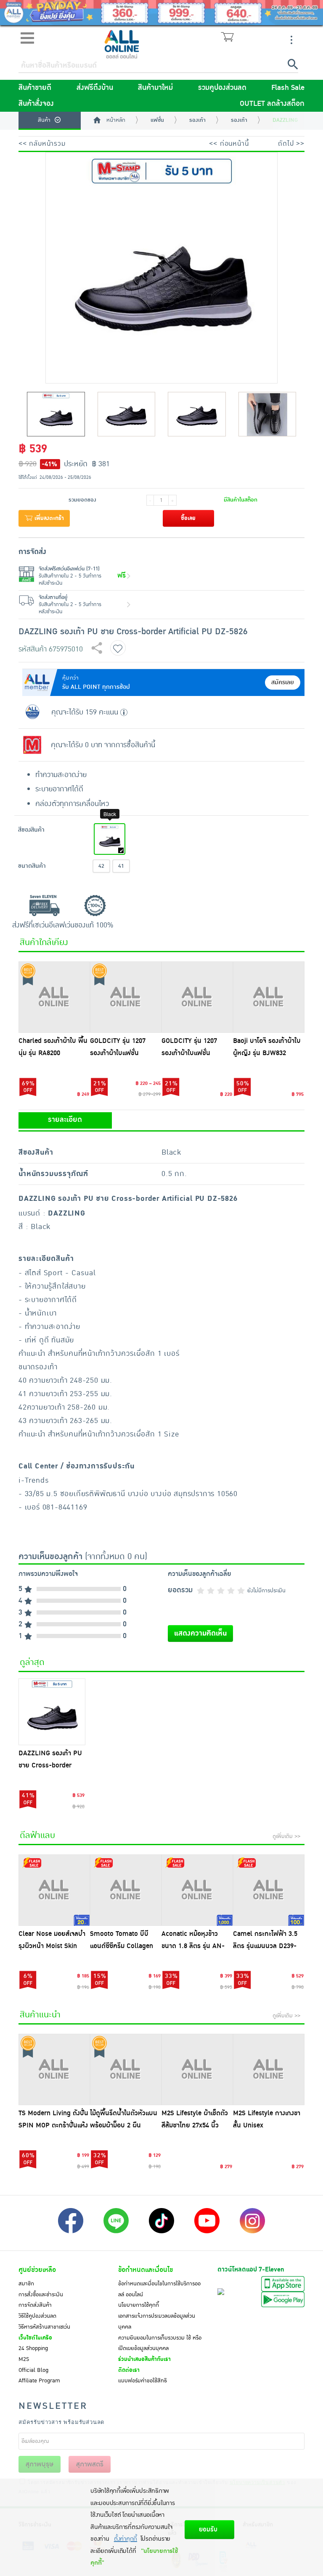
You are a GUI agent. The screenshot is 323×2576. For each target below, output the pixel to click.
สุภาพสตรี (90, 2464)
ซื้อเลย (188, 518)
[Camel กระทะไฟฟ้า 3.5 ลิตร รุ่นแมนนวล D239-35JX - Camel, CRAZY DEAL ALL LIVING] (269, 1890)
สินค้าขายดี (35, 88)
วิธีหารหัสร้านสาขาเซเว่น (44, 2327)
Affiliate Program (39, 2381)
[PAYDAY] (161, 13)
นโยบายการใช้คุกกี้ (139, 2305)
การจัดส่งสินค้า (35, 2305)
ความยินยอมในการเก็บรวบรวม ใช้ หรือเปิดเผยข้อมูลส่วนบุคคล (160, 2343)
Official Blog (33, 2370)
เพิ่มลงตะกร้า (48, 518)
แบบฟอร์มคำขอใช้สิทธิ (143, 2381)
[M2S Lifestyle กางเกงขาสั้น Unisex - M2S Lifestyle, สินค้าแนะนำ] (269, 2069)
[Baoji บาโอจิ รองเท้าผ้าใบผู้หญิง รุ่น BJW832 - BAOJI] (269, 997)
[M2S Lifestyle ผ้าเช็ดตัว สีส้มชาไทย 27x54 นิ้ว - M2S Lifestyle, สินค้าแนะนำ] (197, 2069)
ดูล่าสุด (32, 1662)
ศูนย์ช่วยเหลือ (37, 2270)
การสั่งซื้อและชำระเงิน (41, 2295)
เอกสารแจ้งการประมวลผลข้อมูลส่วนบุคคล (157, 2321)
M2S (24, 2359)
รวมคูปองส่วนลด (222, 88)
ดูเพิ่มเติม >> (286, 1836)
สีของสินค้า (31, 830)
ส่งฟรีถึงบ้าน (95, 88)
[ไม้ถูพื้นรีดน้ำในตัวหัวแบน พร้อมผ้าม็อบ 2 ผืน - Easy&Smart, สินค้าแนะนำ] (126, 2069)
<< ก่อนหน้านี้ (229, 144)
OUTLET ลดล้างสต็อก (272, 104)
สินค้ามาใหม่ (155, 88)
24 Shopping (33, 2348)
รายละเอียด (65, 1120)
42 (101, 866)
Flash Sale (288, 88)
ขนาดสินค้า (32, 866)
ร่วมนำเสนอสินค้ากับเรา (144, 2359)
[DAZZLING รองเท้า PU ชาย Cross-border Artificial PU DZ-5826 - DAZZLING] (52, 1712)
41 (121, 866)
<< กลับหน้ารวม (42, 144)
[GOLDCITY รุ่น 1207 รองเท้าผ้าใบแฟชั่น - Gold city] (126, 997)
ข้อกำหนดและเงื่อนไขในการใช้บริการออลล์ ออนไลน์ (159, 2289)
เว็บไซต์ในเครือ (35, 2338)
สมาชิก (26, 2284)
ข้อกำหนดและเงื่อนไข (146, 2270)
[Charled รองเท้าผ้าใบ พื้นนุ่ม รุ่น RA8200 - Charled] (54, 997)
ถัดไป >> (291, 144)
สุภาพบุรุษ (40, 2464)
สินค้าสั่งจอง (36, 104)
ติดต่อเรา (129, 2370)
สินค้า (44, 120)
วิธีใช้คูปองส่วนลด (37, 2316)
